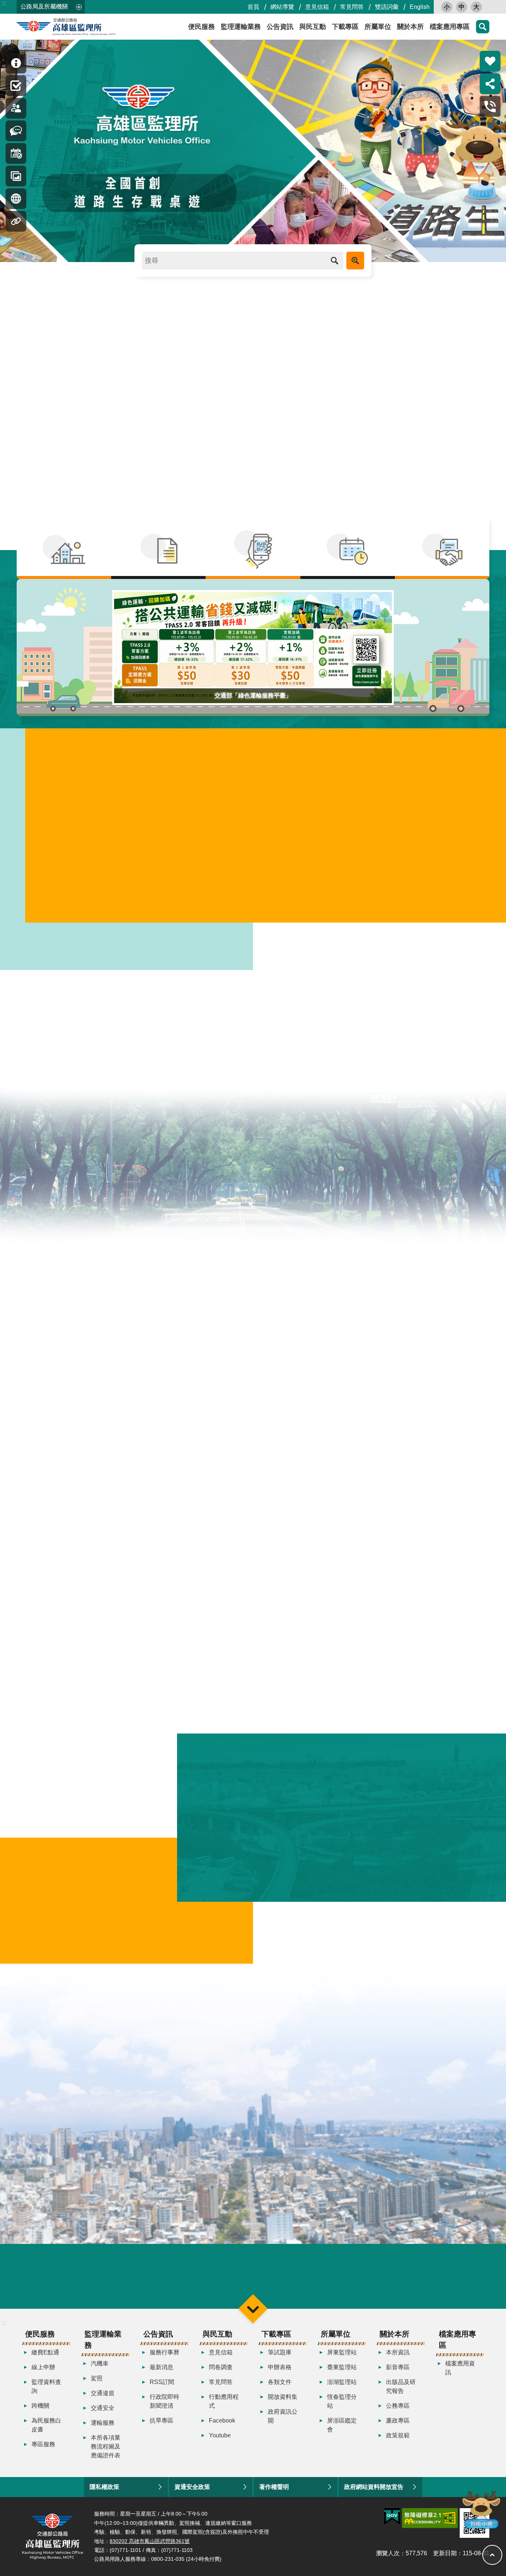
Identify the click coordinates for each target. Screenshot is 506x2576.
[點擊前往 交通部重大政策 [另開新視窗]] (343, 2281)
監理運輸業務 (241, 27)
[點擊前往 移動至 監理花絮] (16, 176)
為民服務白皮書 (46, 2425)
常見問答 (352, 7)
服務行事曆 (164, 2352)
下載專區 (345, 27)
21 (163, 1624)
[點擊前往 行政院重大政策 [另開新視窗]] (253, 2281)
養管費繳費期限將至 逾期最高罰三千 (101, 428)
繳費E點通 (45, 2352)
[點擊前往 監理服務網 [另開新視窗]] (433, 2282)
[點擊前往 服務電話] (490, 106)
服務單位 (401, 1477)
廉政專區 (398, 2421)
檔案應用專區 (450, 27)
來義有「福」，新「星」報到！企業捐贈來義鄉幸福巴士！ (118, 1307)
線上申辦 (43, 2367)
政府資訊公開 (283, 2416)
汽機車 (100, 2363)
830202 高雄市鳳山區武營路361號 (150, 2541)
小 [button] (447, 7)
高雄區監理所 (83, 27)
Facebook (222, 2421)
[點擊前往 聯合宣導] (442, 549)
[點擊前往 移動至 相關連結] (16, 221)
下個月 (193, 1498)
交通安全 (103, 2408)
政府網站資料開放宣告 (374, 2487)
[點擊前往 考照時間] (348, 549)
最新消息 (162, 2367)
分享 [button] (490, 84)
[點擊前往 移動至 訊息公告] (16, 131)
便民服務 (202, 27)
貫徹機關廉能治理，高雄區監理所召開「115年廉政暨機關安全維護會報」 (136, 1246)
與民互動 (313, 27)
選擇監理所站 (64, 934)
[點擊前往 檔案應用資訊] (158, 549)
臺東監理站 (342, 2367)
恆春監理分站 (342, 2401)
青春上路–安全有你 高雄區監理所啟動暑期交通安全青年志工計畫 (142, 467)
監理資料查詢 (46, 2386)
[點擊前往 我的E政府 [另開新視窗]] (392, 2517)
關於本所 (410, 27)
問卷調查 (221, 2367)
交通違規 (103, 2393)
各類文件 (280, 2382)
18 (85, 1624)
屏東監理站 (342, 2352)
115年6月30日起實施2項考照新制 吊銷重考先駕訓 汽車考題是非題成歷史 (154, 486)
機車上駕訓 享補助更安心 (84, 409)
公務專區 (398, 2406)
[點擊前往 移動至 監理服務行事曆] (16, 153)
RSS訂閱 (162, 2382)
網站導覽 (282, 7)
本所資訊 (398, 2352)
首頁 (253, 7)
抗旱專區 (162, 2421)
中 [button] (462, 7)
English (420, 7)
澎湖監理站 (342, 2382)
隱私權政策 (104, 2487)
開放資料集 (283, 2397)
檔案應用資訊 (460, 2368)
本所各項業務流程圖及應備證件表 (106, 2446)
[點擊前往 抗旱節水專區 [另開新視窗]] (73, 2281)
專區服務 (43, 2444)
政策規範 (398, 2435)
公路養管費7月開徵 (75, 506)
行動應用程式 (224, 2401)
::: (4, 3)
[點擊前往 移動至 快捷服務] (16, 86)
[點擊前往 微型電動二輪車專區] (64, 549)
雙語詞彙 (387, 7)
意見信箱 (317, 7)
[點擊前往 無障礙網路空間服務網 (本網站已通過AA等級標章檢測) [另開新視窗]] (430, 2518)
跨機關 (40, 2406)
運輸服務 (103, 2423)
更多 (457, 1356)
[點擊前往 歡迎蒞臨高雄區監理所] (253, 151)
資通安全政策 (192, 2487)
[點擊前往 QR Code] (253, 549)
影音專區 (398, 2367)
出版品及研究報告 (401, 2386)
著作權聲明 (274, 2487)
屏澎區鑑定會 (342, 2425)
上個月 (29, 1498)
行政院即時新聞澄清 (164, 2401)
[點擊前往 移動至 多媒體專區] (16, 199)
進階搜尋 (355, 261)
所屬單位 (378, 27)
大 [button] (476, 7)
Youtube (220, 2435)
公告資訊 (280, 27)
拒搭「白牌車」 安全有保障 (87, 448)
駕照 (97, 2378)
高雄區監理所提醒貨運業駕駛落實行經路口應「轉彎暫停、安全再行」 (135, 1215)
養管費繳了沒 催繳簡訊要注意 (91, 371)
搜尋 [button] (334, 261)
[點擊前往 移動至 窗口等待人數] (16, 108)
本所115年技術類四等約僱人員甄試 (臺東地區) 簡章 (108, 1338)
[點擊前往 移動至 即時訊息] (16, 63)
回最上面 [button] (492, 2555)
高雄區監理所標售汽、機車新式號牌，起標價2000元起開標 (134, 390)
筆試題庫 (280, 2352)
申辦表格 (280, 2367)
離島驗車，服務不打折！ (83, 351)
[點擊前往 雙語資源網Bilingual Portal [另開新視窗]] (163, 2281)
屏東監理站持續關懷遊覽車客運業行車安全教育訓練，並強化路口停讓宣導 (378, 1316)
